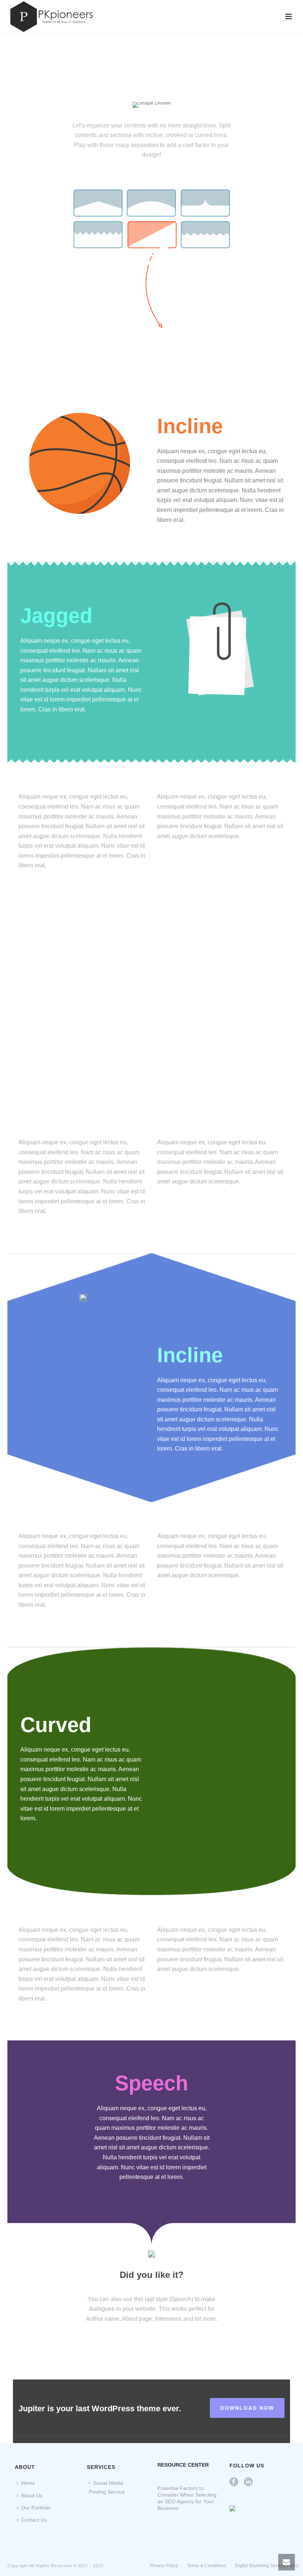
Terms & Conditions (207, 2566)
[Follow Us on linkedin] (248, 2482)
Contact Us (34, 2520)
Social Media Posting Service (107, 2487)
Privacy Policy (164, 2566)
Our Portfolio (36, 2508)
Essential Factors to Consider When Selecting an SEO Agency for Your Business (187, 2498)
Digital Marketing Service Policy (267, 2566)
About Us (32, 2495)
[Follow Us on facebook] (234, 2482)
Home (28, 2483)
